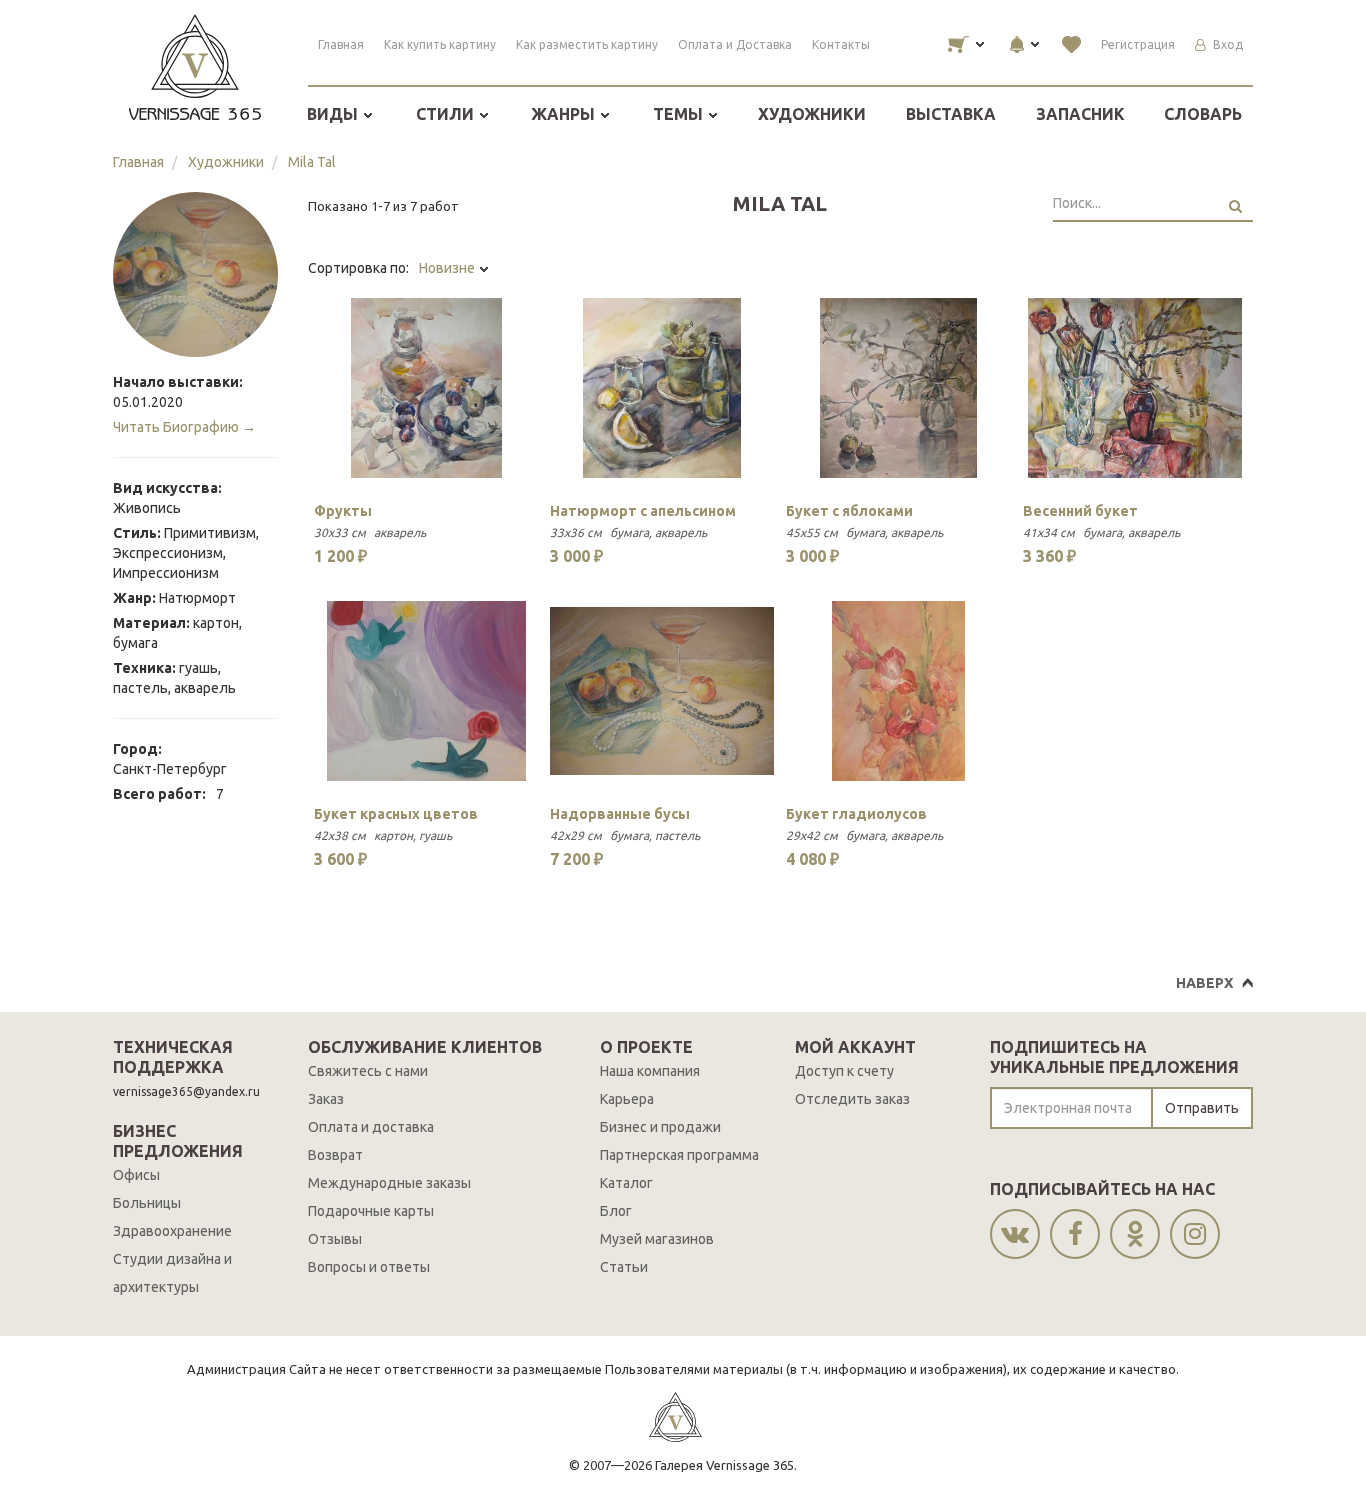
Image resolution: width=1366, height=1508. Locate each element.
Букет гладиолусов (856, 814)
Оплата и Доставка (735, 44)
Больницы (147, 1203)
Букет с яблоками (849, 511)
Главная (341, 44)
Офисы (136, 1175)
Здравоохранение (172, 1231)
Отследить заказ (852, 1099)
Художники (812, 114)
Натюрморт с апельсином (643, 511)
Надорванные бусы (620, 814)
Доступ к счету (844, 1071)
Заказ (326, 1099)
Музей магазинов (657, 1239)
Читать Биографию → (184, 427)
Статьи (624, 1267)
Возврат (335, 1155)
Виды (334, 114)
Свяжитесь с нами (368, 1071)
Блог (616, 1211)
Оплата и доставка (371, 1127)
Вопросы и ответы (369, 1267)
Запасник (1080, 114)
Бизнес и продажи (660, 1127)
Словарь (1203, 114)
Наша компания (650, 1071)
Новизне (448, 268)
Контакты (841, 44)
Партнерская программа (679, 1155)
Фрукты (343, 511)
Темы (680, 114)
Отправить (1202, 1108)
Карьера (627, 1099)
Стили (447, 114)
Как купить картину (440, 44)
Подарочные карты (371, 1211)
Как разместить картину (587, 44)
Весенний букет (1080, 511)
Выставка (951, 114)
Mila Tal (312, 162)
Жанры (565, 114)
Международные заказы (389, 1183)
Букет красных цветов (396, 814)
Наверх (1204, 983)
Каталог (626, 1183)
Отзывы (335, 1239)
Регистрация (1138, 44)
